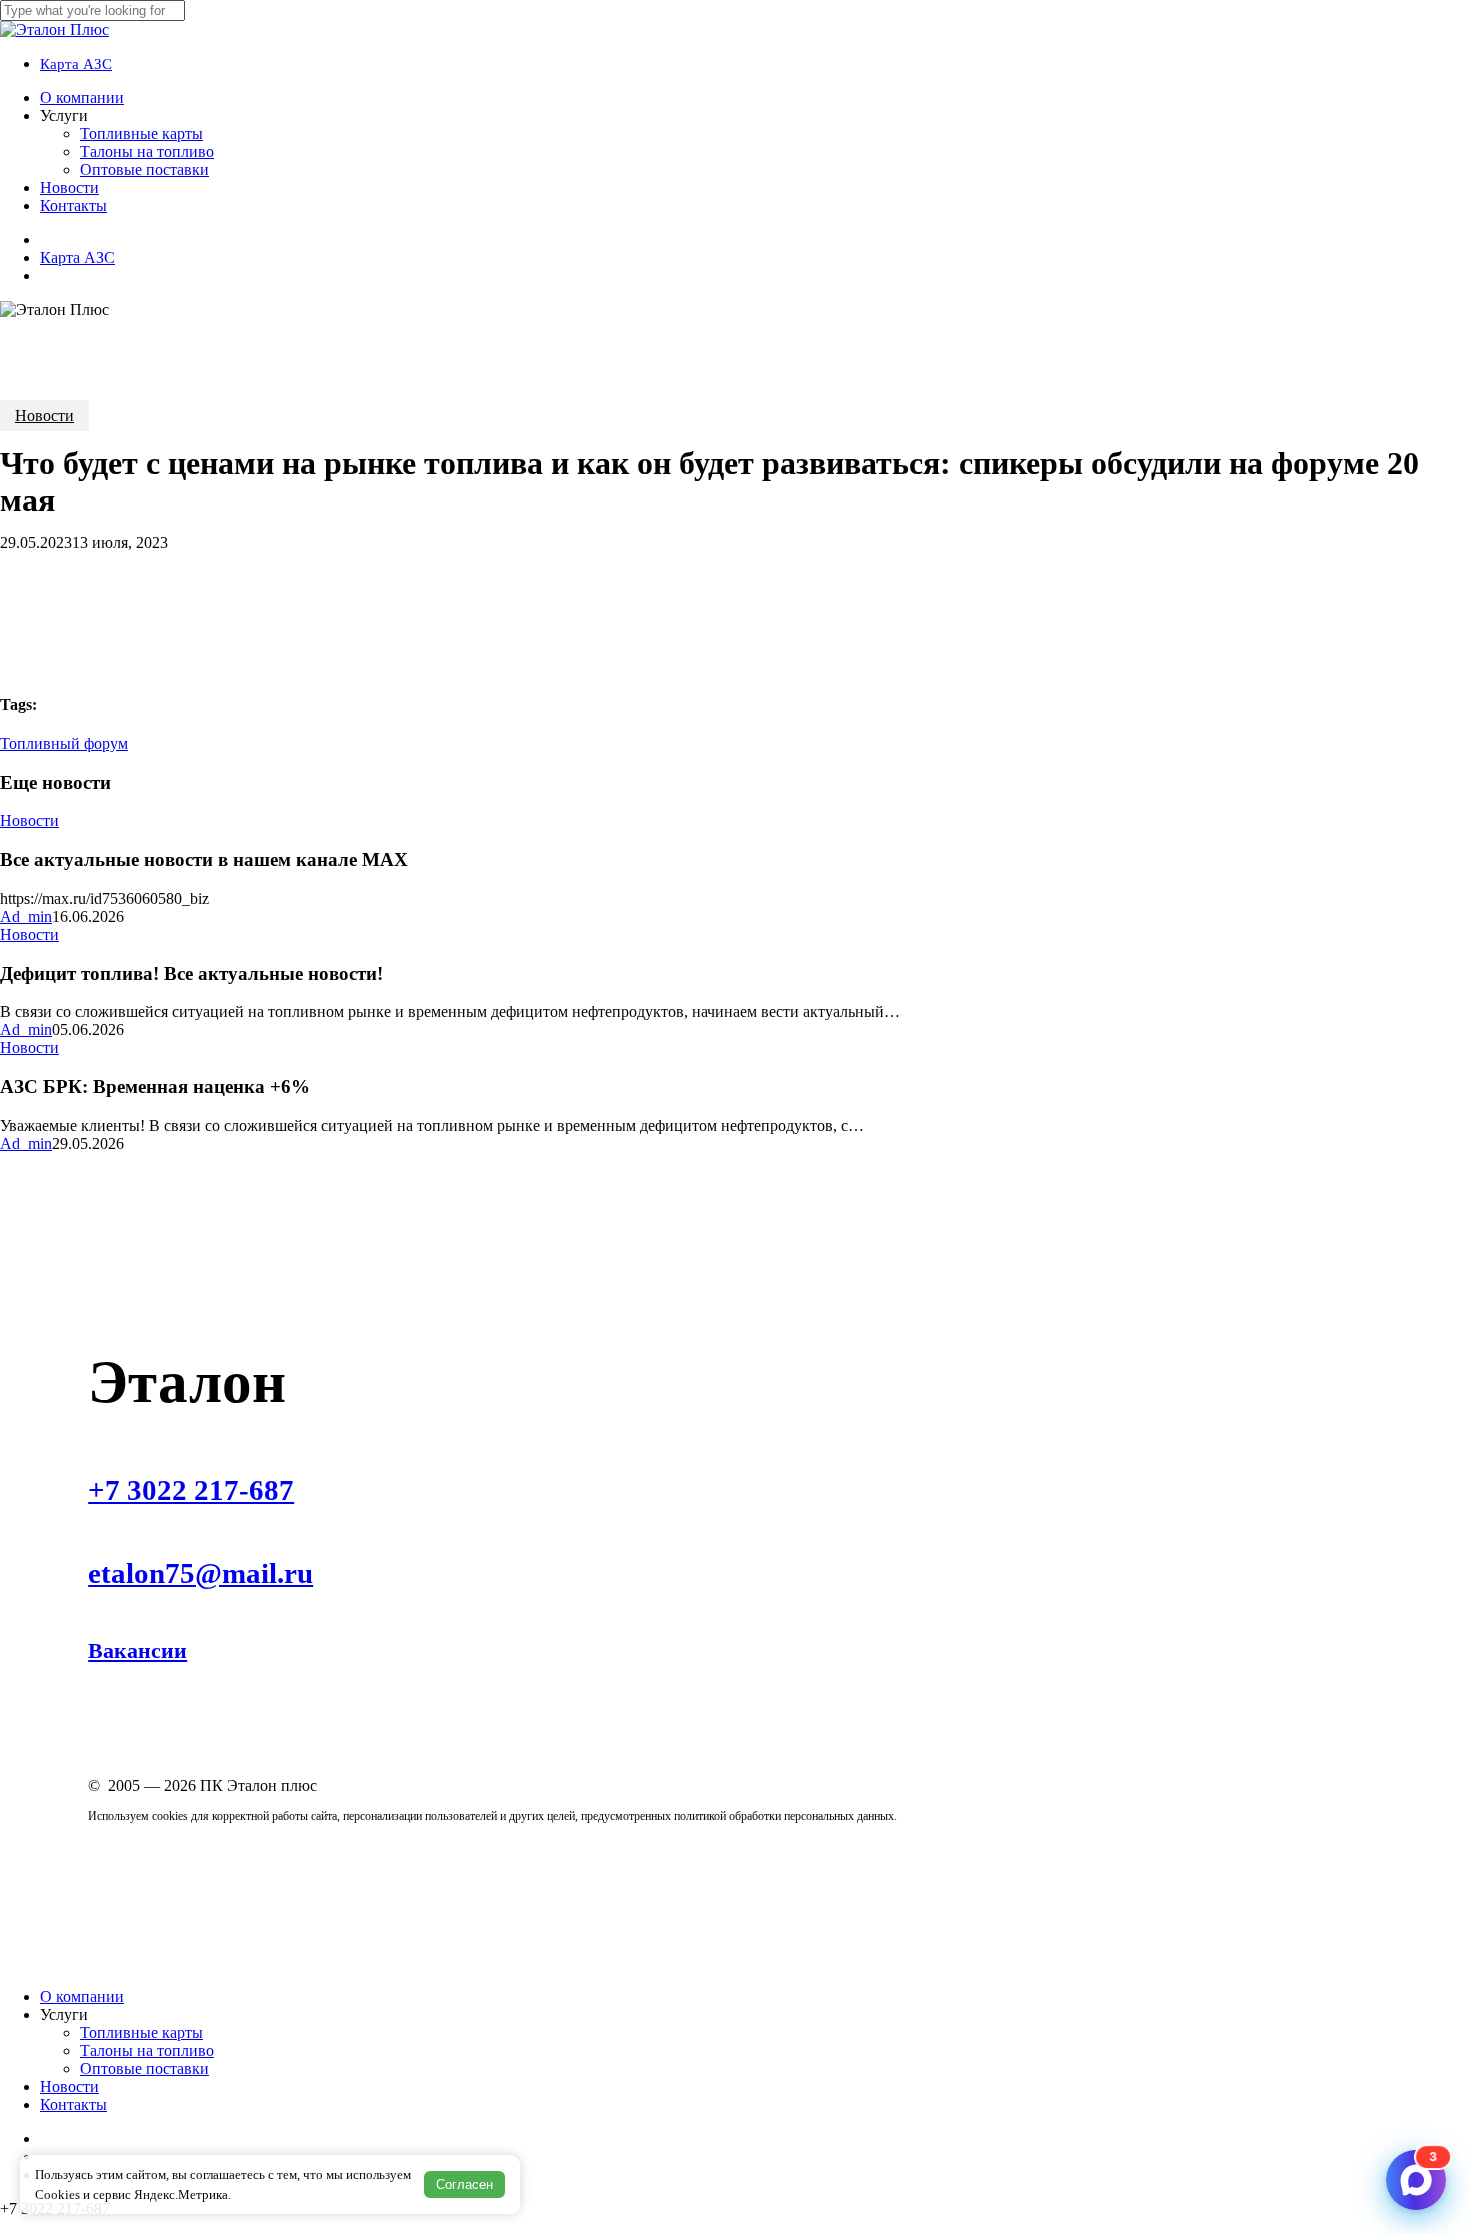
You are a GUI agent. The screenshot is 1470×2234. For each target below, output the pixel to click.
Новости (44, 415)
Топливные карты (141, 2032)
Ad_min (26, 916)
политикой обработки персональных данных (784, 1816)
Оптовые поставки (144, 2068)
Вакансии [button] (137, 1650)
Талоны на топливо (147, 2050)
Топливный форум (64, 743)
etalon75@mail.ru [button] (200, 1573)
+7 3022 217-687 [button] (191, 1490)
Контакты (73, 2104)
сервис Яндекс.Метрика (160, 2194)
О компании (82, 1996)
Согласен (464, 2184)
